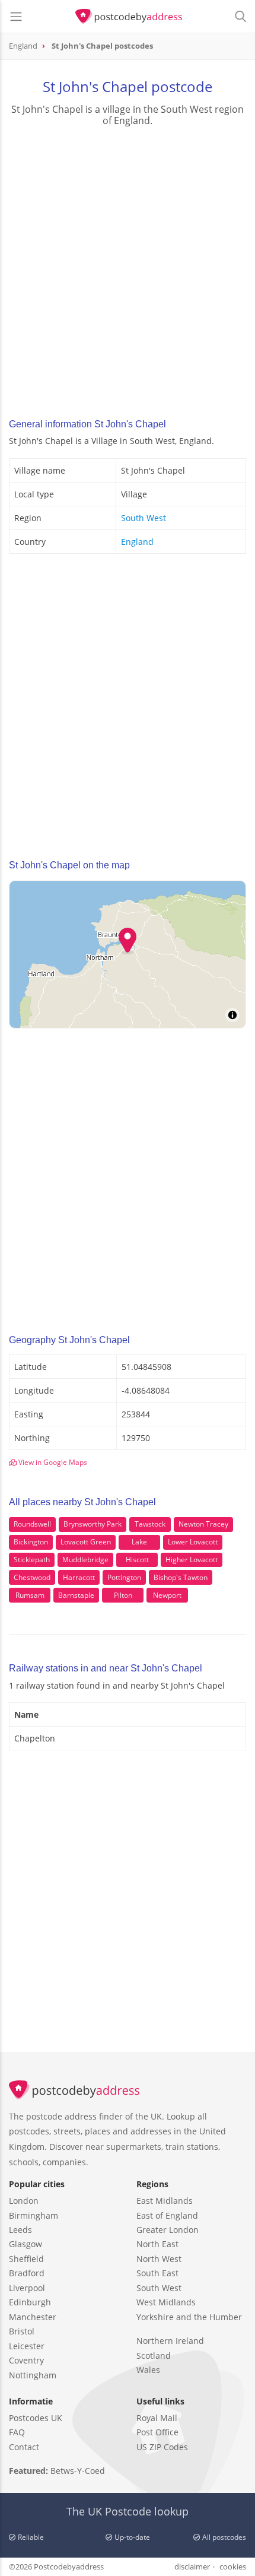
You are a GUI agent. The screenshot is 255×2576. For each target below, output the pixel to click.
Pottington (124, 1577)
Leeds (20, 2230)
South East (157, 2273)
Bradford (27, 2273)
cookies (233, 2567)
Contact (24, 2447)
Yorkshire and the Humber (189, 2317)
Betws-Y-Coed (78, 2471)
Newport (167, 1595)
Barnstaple (76, 1595)
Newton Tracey (203, 1524)
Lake (139, 1542)
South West (144, 518)
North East (157, 2244)
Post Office (157, 2432)
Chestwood (32, 1577)
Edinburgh (30, 2302)
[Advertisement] (128, 269)
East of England (167, 2215)
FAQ (17, 2432)
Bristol (22, 2331)
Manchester (33, 2317)
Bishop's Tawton (181, 1577)
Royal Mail (157, 2418)
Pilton (123, 1595)
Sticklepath (32, 1560)
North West (159, 2259)
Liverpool (27, 2288)
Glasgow (26, 2244)
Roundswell (32, 1524)
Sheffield (26, 2259)
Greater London (168, 2230)
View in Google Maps (52, 1462)
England (137, 542)
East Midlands (165, 2201)
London (24, 2201)
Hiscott (137, 1560)
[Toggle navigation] (16, 17)
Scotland (154, 2355)
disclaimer (192, 2567)
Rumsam (30, 1595)
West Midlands (166, 2302)
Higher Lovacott (192, 1560)
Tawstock (150, 1524)
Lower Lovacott (193, 1542)
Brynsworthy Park (93, 1524)
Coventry (26, 2360)
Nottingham (33, 2375)
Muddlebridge (85, 1560)
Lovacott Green (86, 1542)
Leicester (27, 2346)
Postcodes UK (36, 2418)
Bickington (31, 1542)
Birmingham (34, 2215)
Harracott (79, 1577)
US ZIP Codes (162, 2447)
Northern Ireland (170, 2341)
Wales (148, 2370)
